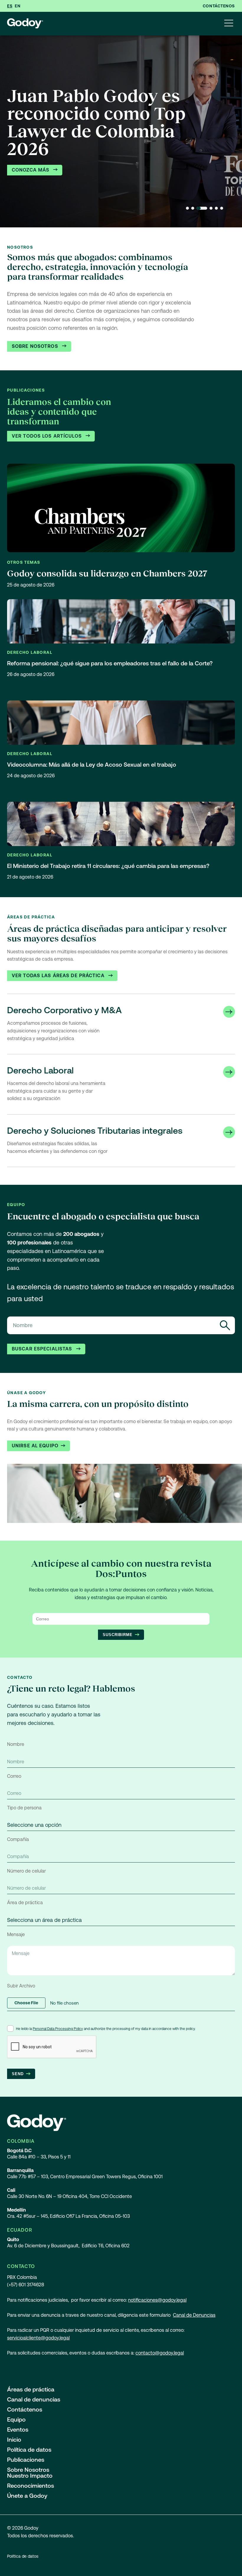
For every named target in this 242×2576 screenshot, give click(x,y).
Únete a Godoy (27, 2496)
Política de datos (29, 2450)
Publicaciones (26, 2460)
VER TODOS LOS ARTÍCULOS (48, 436)
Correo (14, 1776)
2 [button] (193, 208)
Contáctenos (219, 6)
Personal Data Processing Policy (58, 2029)
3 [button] (202, 208)
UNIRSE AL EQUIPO (35, 1446)
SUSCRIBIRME (118, 1635)
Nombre (16, 1744)
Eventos (18, 2430)
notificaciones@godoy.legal (157, 2300)
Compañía (18, 1839)
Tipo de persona (24, 1808)
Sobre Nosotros (36, 346)
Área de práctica (25, 1903)
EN (18, 6)
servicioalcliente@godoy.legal (38, 2338)
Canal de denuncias (34, 2399)
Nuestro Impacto (30, 2476)
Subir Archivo (21, 1986)
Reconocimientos (31, 2486)
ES (10, 6)
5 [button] (216, 208)
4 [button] (211, 208)
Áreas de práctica (31, 2389)
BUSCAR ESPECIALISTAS (43, 1349)
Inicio (14, 2440)
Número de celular (26, 1871)
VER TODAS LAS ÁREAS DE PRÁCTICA (59, 976)
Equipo (16, 2419)
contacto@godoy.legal (160, 2353)
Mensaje (16, 1934)
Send (18, 2074)
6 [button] (222, 208)
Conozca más (31, 170)
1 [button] (187, 208)
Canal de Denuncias (194, 2315)
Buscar (225, 1325)
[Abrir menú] (229, 24)
